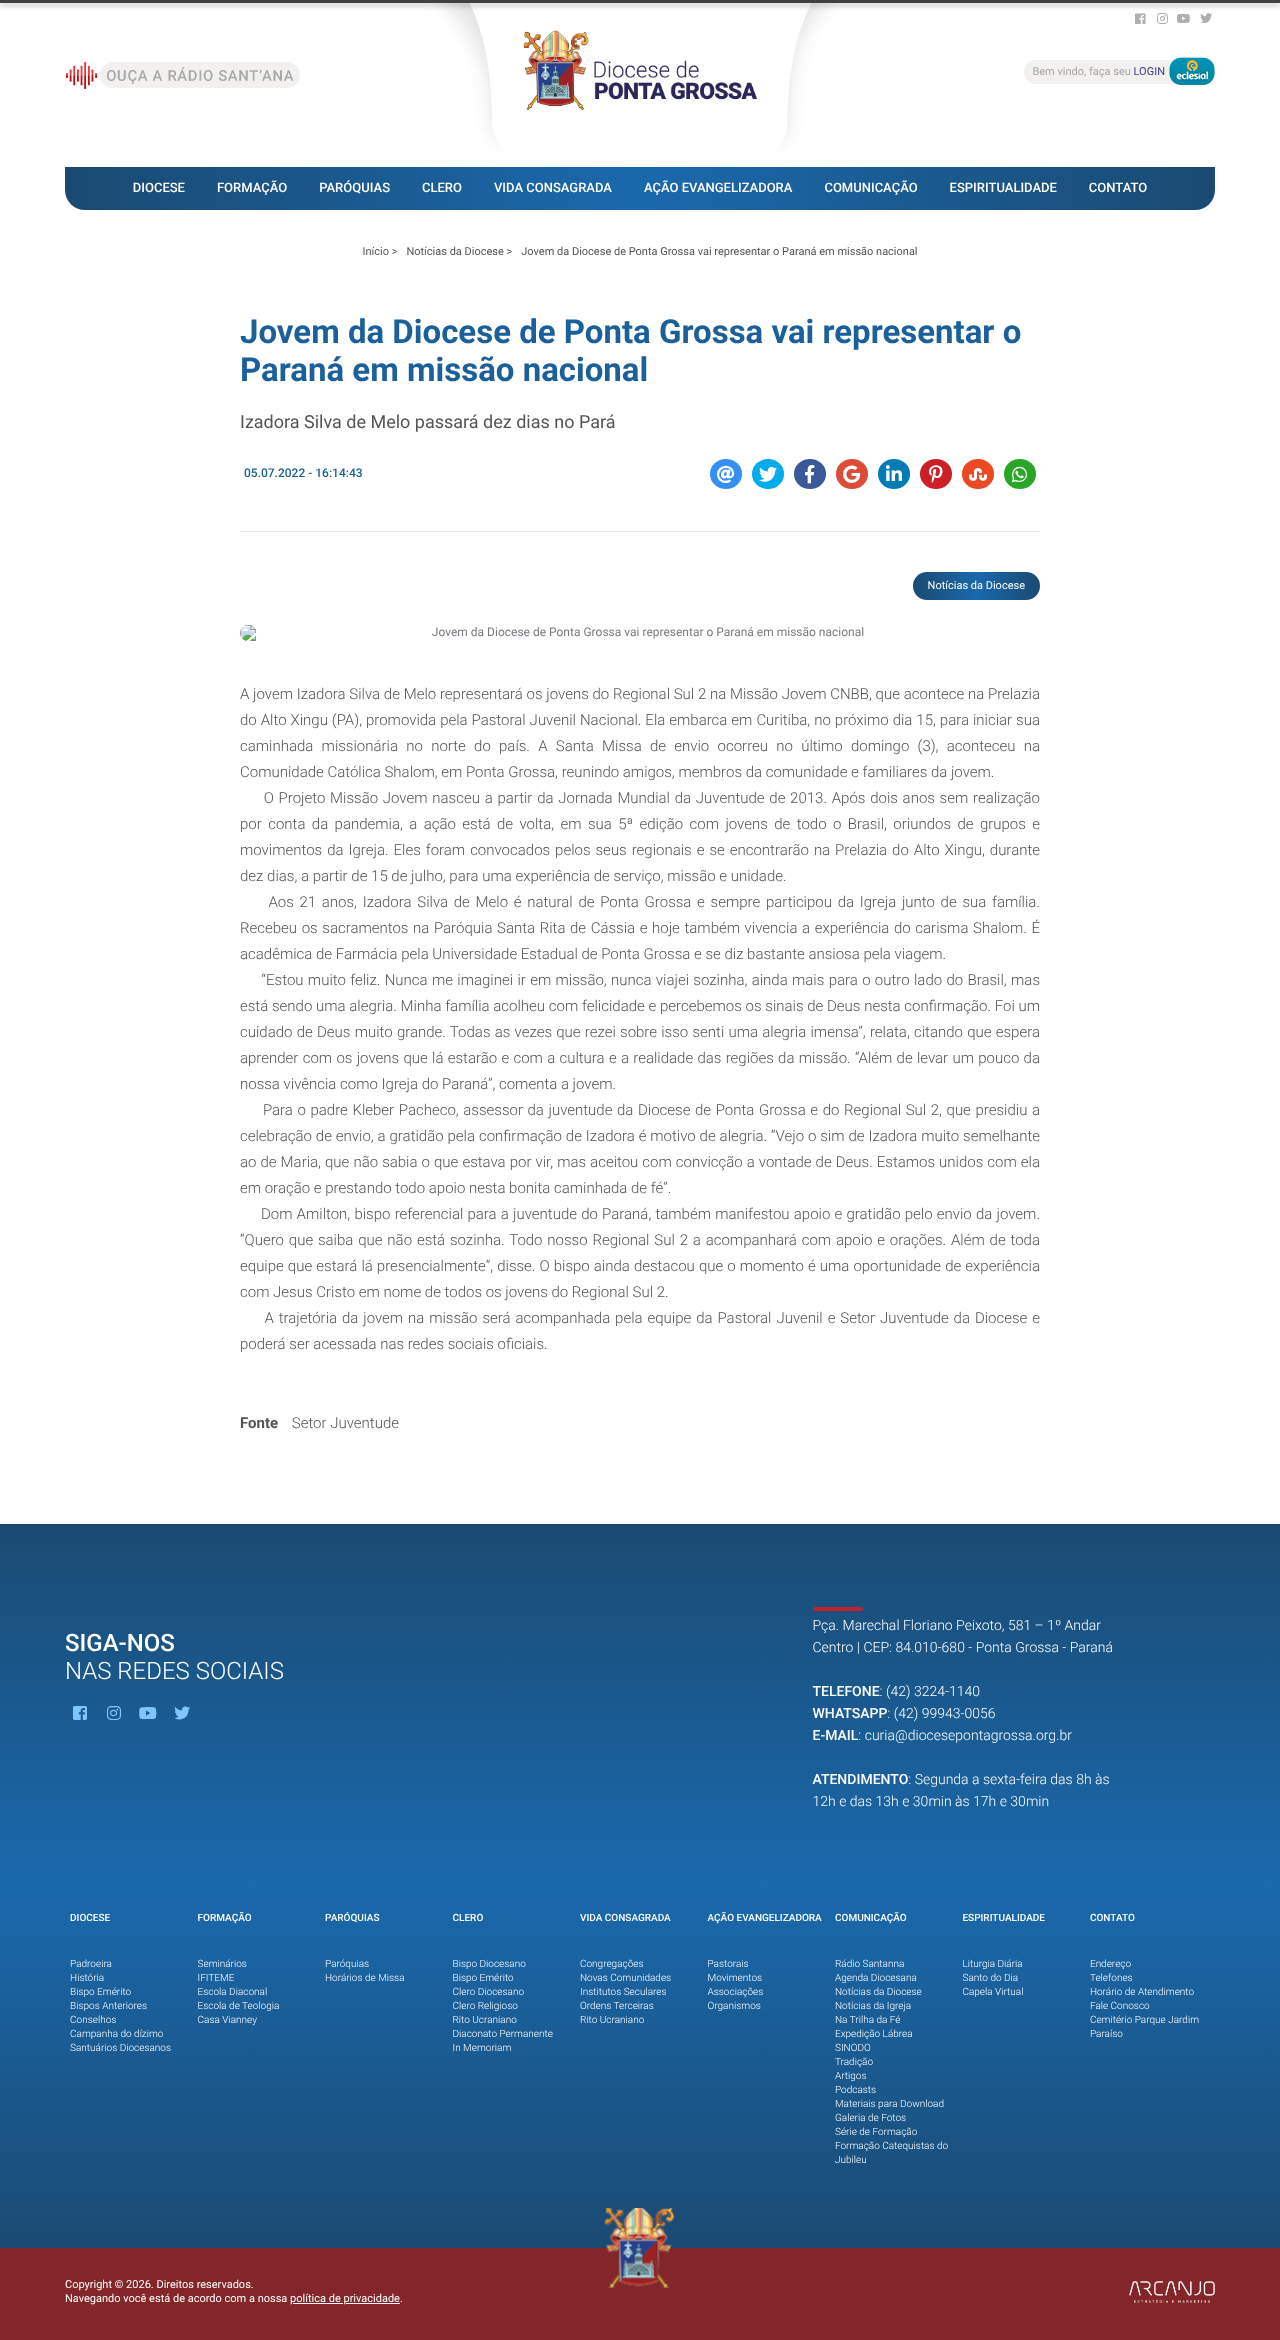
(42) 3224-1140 (933, 1692)
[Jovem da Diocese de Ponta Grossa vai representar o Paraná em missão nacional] (640, 633)
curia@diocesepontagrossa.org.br (968, 1736)
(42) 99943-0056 (945, 1714)
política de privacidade (345, 2298)
